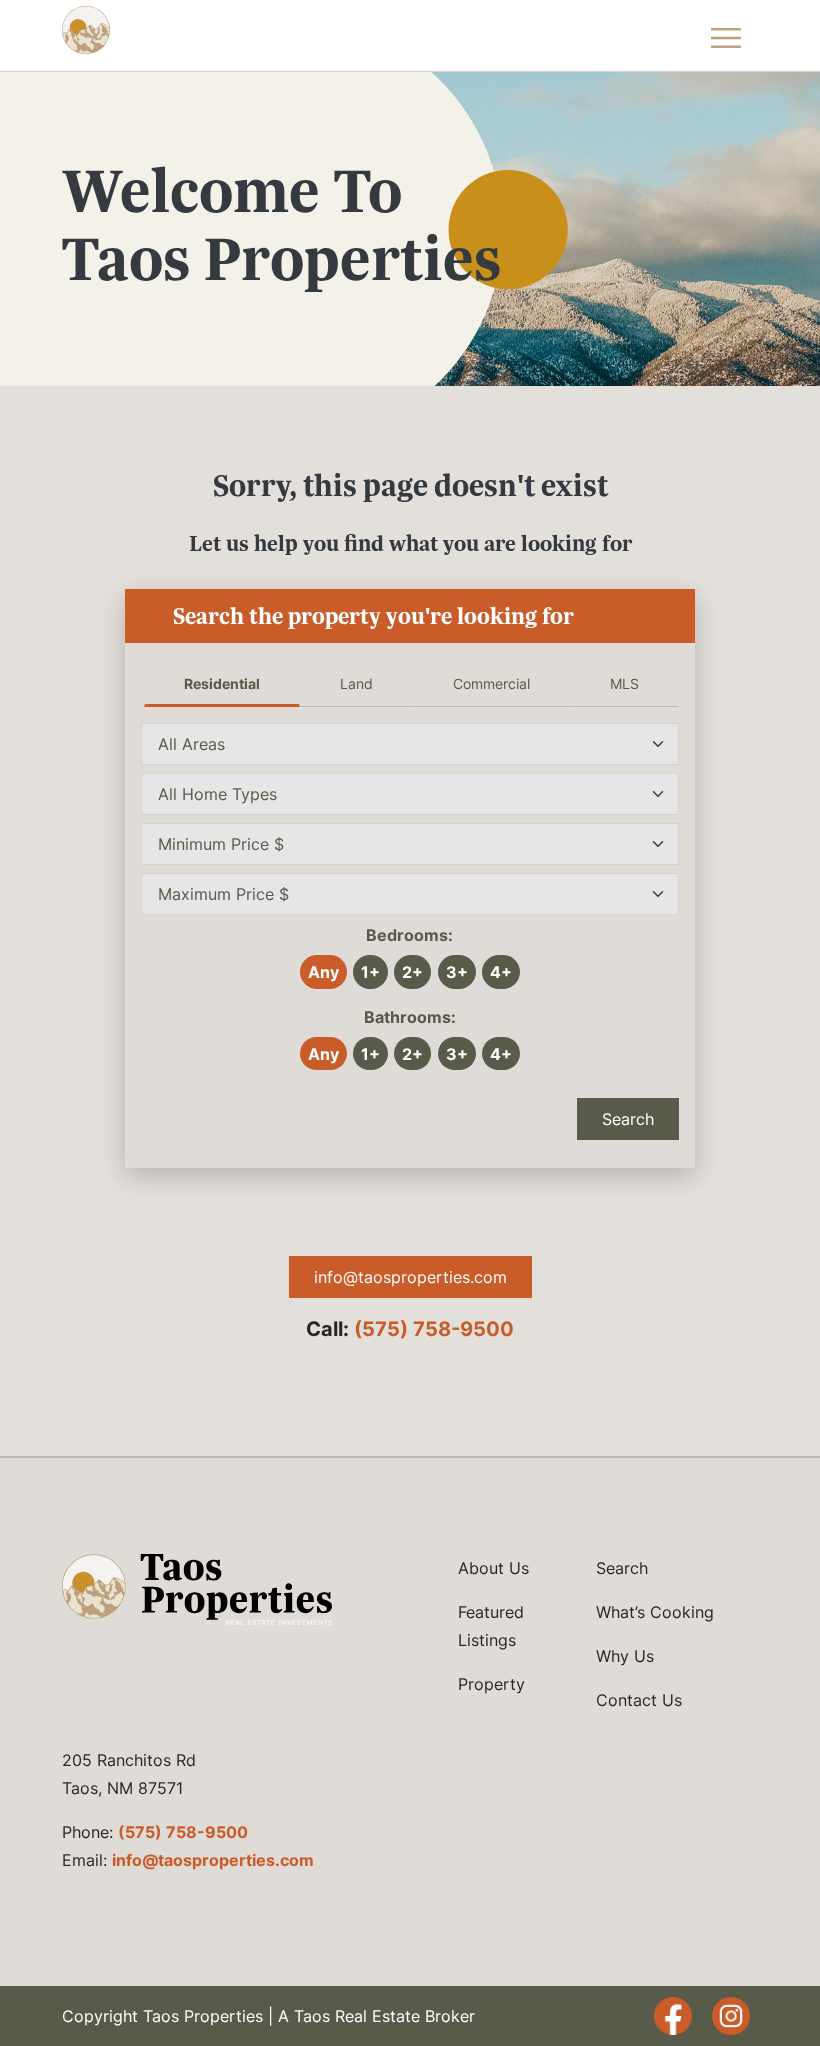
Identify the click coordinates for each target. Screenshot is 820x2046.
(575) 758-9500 (434, 1329)
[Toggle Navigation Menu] (726, 35)
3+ (457, 972)
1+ (370, 972)
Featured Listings (491, 1626)
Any (323, 972)
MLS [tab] (624, 683)
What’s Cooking (655, 1612)
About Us (493, 1568)
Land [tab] (356, 683)
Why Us (625, 1656)
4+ (501, 972)
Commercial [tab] (491, 683)
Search (628, 1119)
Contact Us (639, 1700)
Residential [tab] (222, 683)
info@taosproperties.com (410, 1277)
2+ (412, 972)
